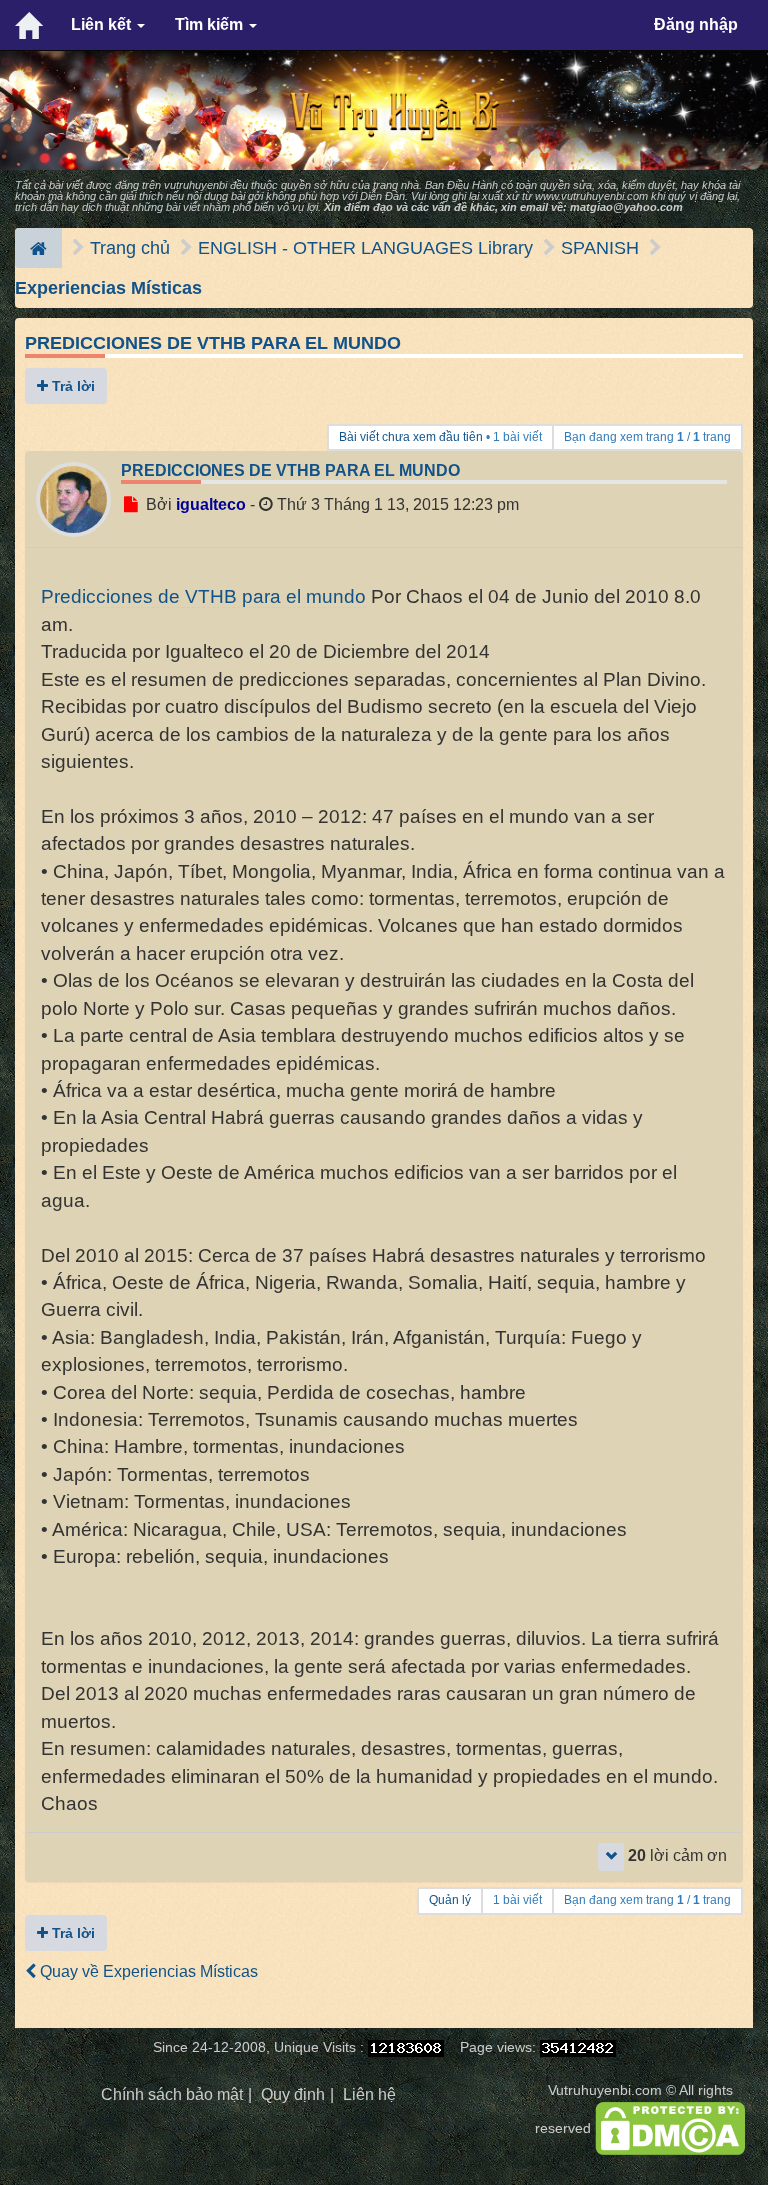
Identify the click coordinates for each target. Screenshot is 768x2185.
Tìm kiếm (211, 24)
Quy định (293, 2094)
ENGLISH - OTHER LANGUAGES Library (365, 248)
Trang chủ (130, 248)
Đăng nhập (696, 24)
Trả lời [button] (71, 386)
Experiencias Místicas (108, 288)
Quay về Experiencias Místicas (147, 1971)
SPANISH (600, 248)
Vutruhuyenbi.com (605, 2090)
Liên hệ (369, 2094)
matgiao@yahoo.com (626, 207)
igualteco (211, 504)
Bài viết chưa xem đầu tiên (411, 437)
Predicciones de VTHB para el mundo (213, 343)
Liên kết (103, 24)
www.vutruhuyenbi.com (591, 196)
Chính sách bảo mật (172, 2094)
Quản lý (450, 1900)
